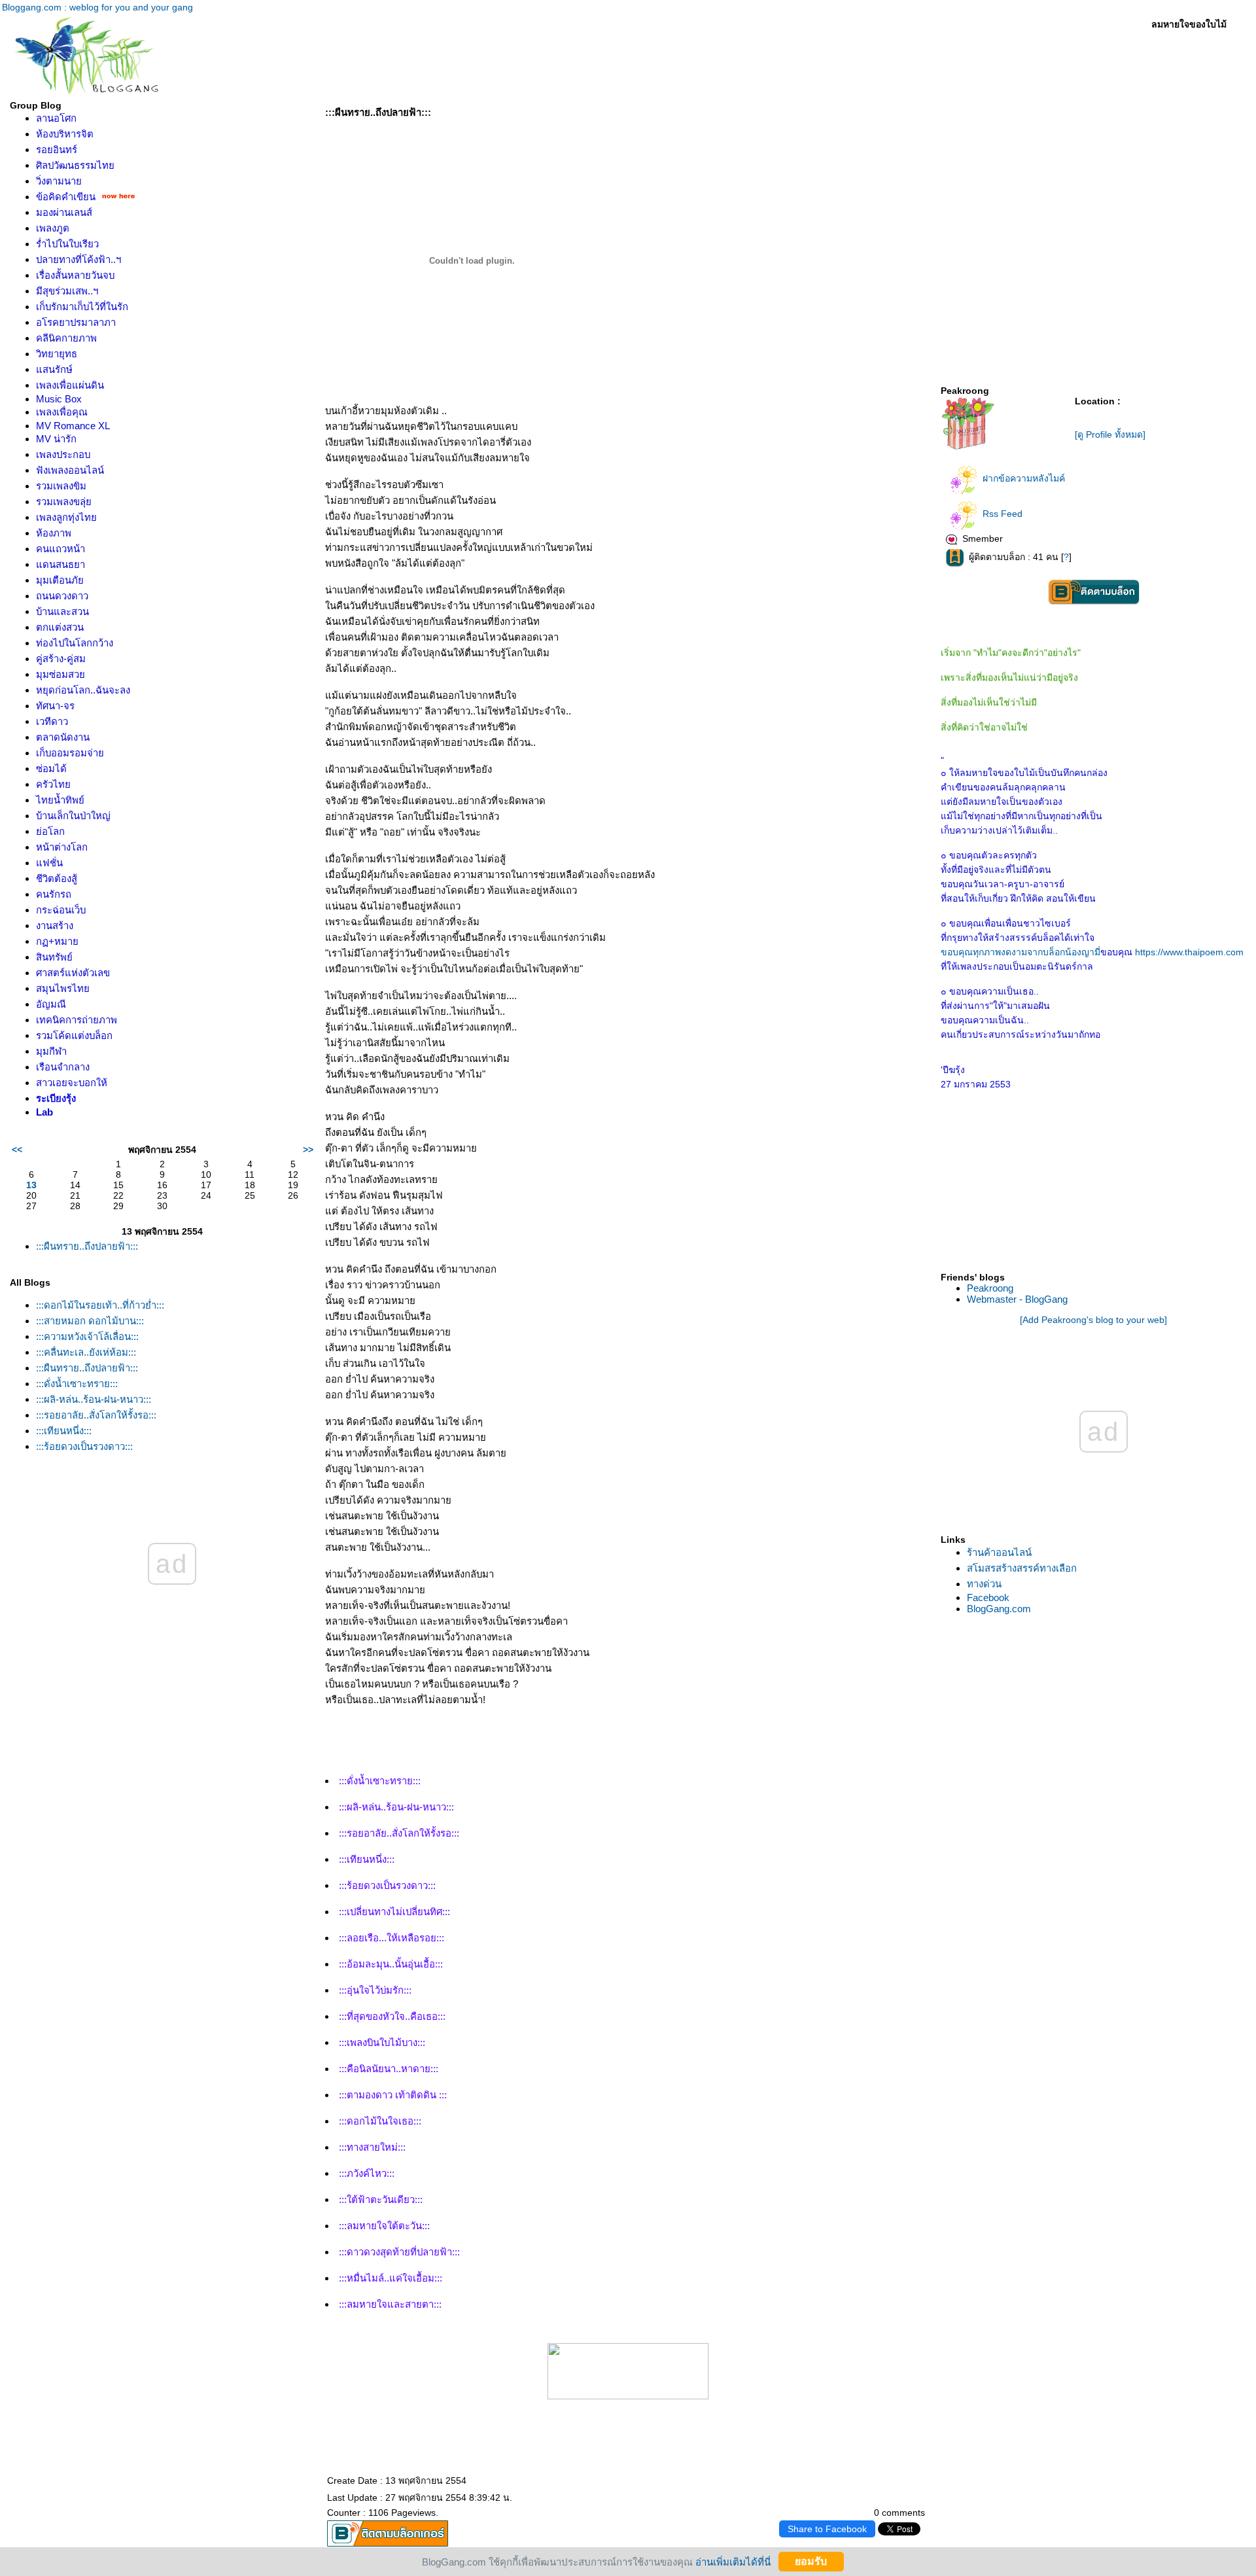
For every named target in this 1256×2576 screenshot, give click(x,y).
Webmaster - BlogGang (1017, 1299)
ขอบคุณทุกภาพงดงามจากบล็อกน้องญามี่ (1020, 952)
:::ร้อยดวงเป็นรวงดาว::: (84, 1446)
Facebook (988, 1597)
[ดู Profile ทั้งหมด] (1110, 434)
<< (17, 1150)
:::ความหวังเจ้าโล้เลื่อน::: (87, 1336)
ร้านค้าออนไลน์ (999, 1552)
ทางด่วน (984, 1584)
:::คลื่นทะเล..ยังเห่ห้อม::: (86, 1352)
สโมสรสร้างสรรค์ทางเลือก (1022, 1568)
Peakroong (990, 1288)
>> (308, 1150)
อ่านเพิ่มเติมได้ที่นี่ (733, 2561)
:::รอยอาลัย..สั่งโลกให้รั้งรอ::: (96, 1415)
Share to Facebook (827, 2529)
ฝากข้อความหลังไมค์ (1024, 478)
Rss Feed (1003, 514)
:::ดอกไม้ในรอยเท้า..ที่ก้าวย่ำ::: (100, 1305)
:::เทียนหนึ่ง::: (64, 1431)
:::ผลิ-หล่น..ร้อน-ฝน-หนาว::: (94, 1399)
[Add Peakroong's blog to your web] (1093, 1320)
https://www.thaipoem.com (1189, 952)
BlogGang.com (999, 1609)
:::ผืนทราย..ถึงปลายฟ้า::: (87, 1246)
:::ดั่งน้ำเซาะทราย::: (77, 1384)
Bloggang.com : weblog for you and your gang (97, 7)
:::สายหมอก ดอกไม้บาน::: (90, 1321)
